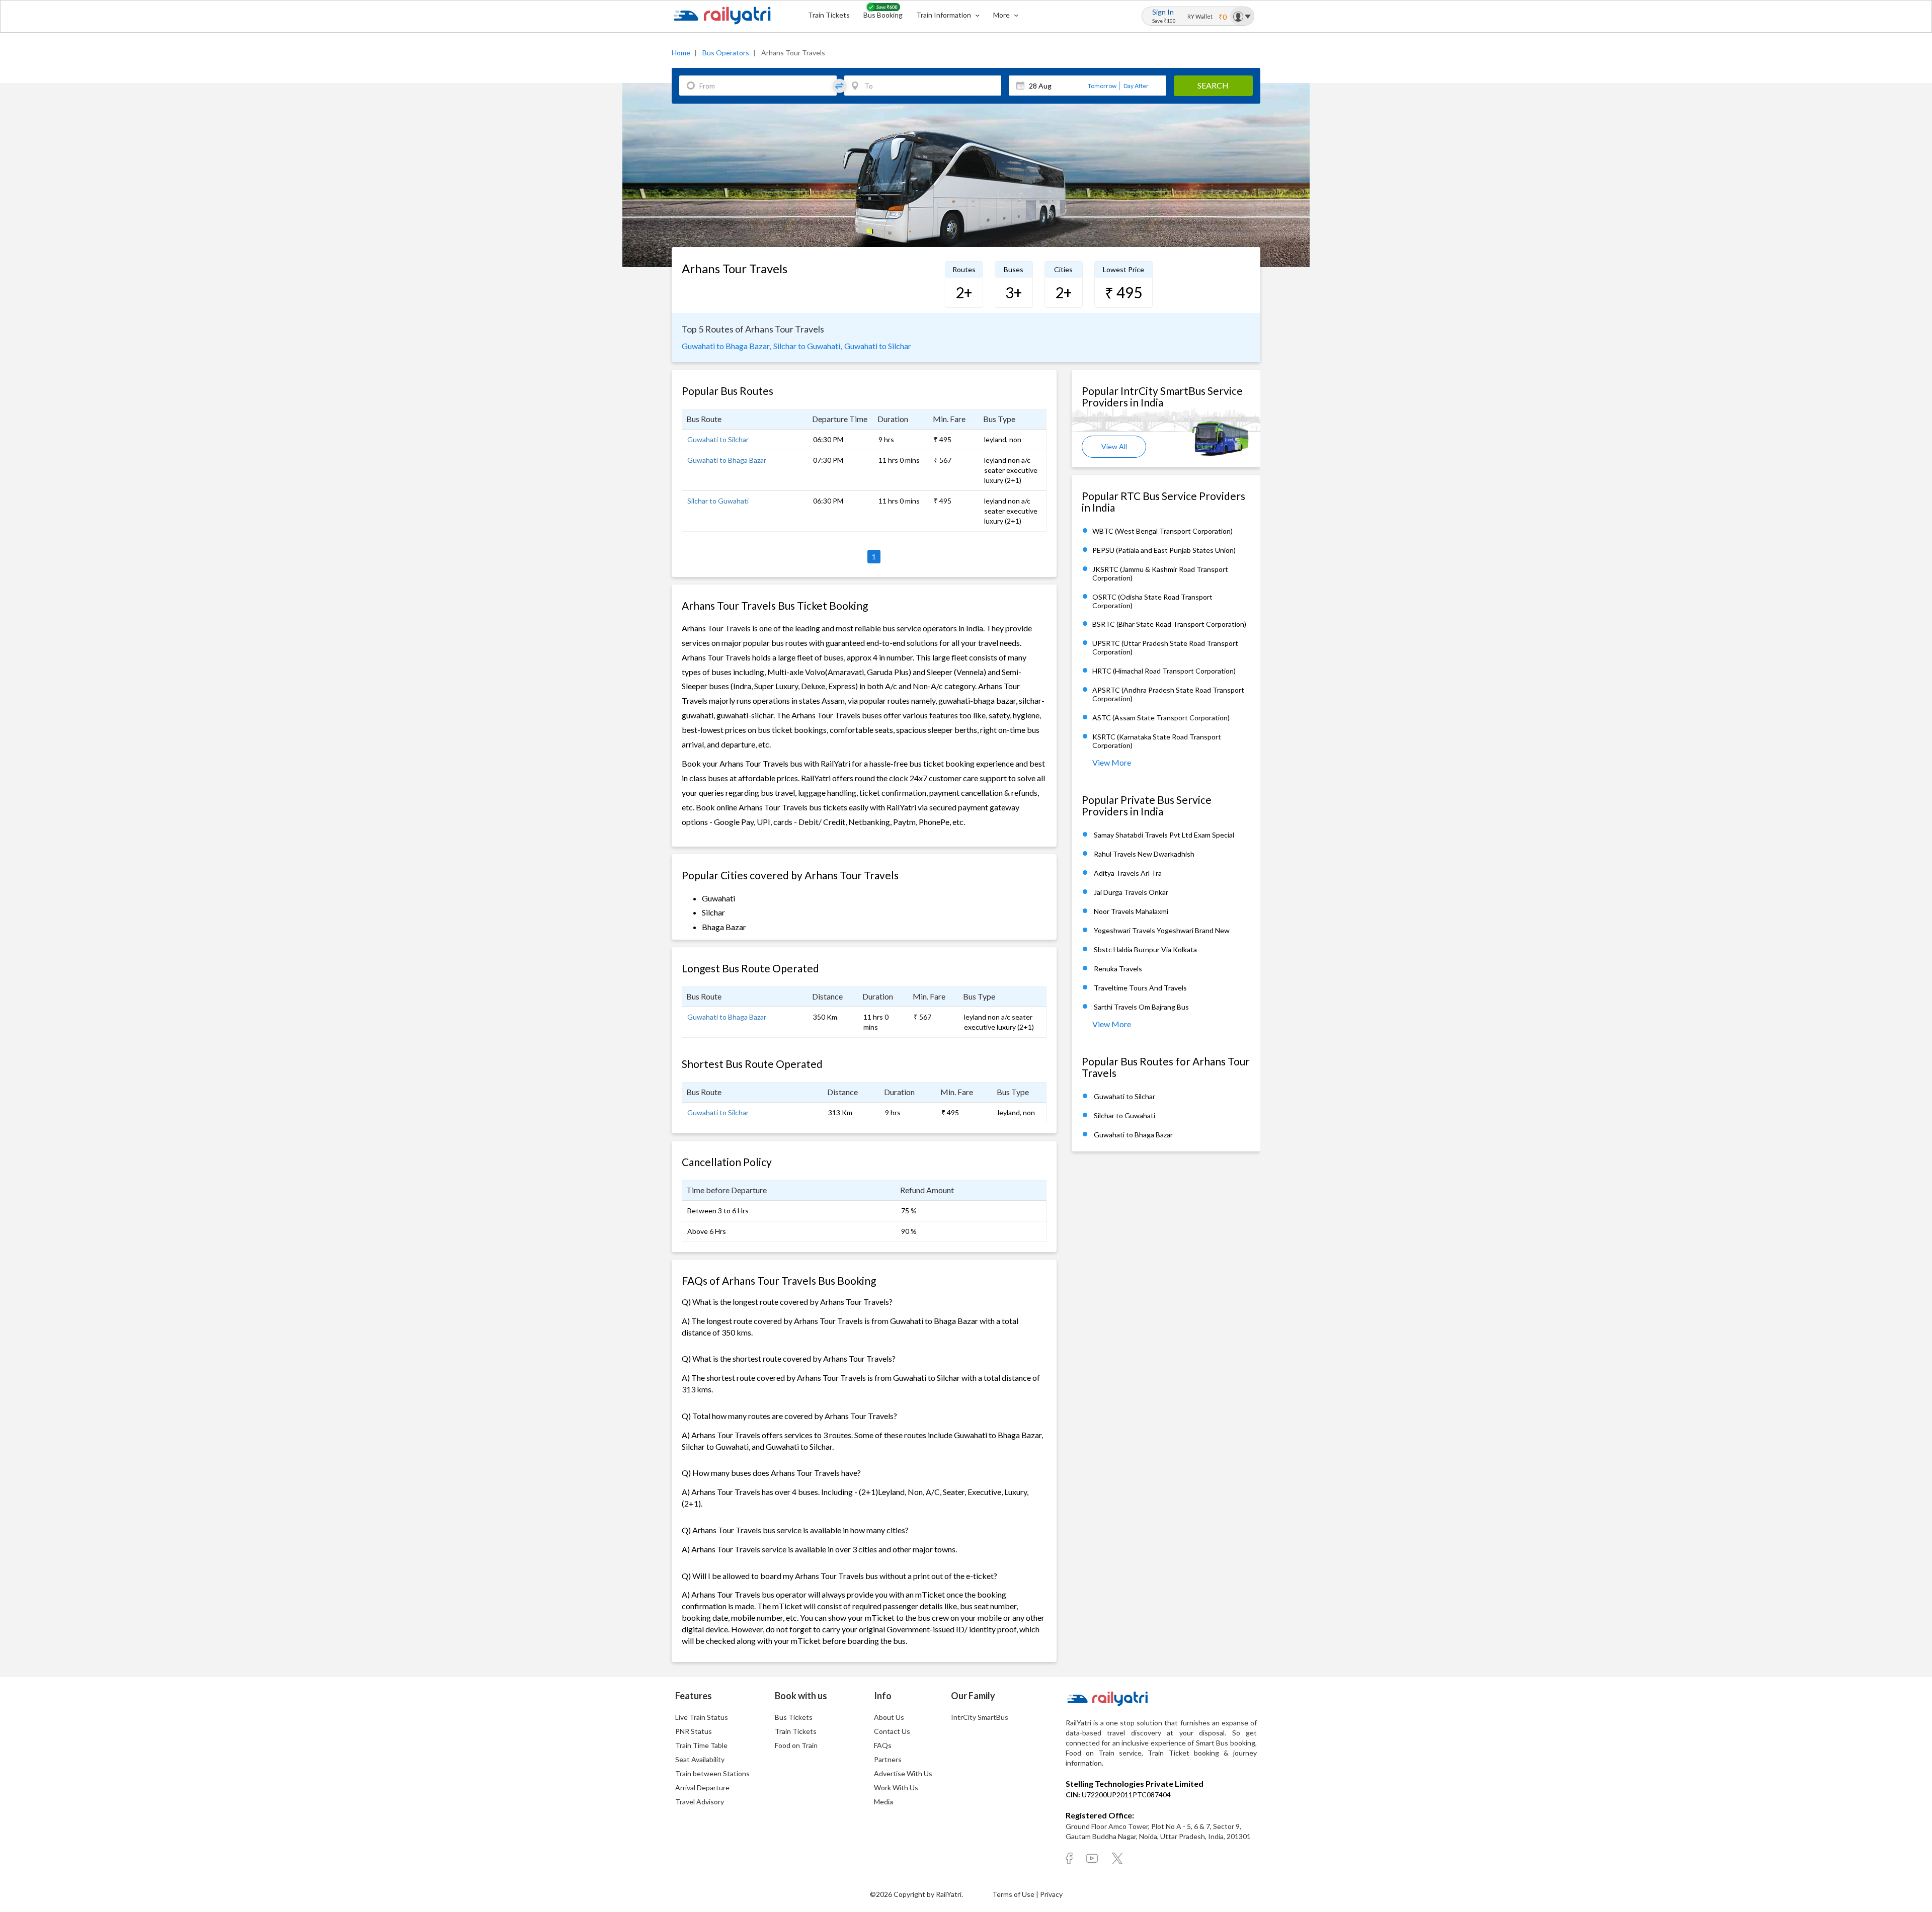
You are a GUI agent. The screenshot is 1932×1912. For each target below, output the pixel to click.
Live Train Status (702, 1717)
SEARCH (1213, 85)
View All (1114, 446)
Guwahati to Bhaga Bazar (727, 460)
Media (883, 1802)
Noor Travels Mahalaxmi (1131, 911)
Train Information (944, 15)
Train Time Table (701, 1745)
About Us (889, 1717)
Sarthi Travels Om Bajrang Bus (1141, 1007)
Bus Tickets (794, 1717)
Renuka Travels (1118, 969)
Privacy (1051, 1894)
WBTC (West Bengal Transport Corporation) (1162, 531)
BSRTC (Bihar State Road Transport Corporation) (1169, 625)
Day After (1136, 86)
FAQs (883, 1745)
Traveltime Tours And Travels (1140, 988)
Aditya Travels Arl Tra (1128, 873)
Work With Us (896, 1788)
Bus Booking (883, 15)
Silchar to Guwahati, (808, 346)
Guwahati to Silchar (878, 346)
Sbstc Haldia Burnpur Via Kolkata (1145, 949)
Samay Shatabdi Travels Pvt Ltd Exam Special (1164, 835)
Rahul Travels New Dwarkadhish (1144, 854)
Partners (888, 1759)
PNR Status (694, 1731)
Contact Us (892, 1731)
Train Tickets (829, 15)
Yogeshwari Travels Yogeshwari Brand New (1162, 930)
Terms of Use (1014, 1894)
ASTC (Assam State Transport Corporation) (1161, 718)
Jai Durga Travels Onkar (1131, 892)
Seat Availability (700, 1759)
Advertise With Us (903, 1773)
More (1002, 15)
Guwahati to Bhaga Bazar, (726, 346)
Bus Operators (726, 53)
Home (681, 53)
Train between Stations (712, 1773)
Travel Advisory (700, 1802)
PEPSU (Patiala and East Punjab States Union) (1164, 550)
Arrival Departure (702, 1788)
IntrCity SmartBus (980, 1717)
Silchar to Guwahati (718, 501)
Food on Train (796, 1745)
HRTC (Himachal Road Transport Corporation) (1164, 671)
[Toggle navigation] (1242, 16)
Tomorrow (1102, 86)
